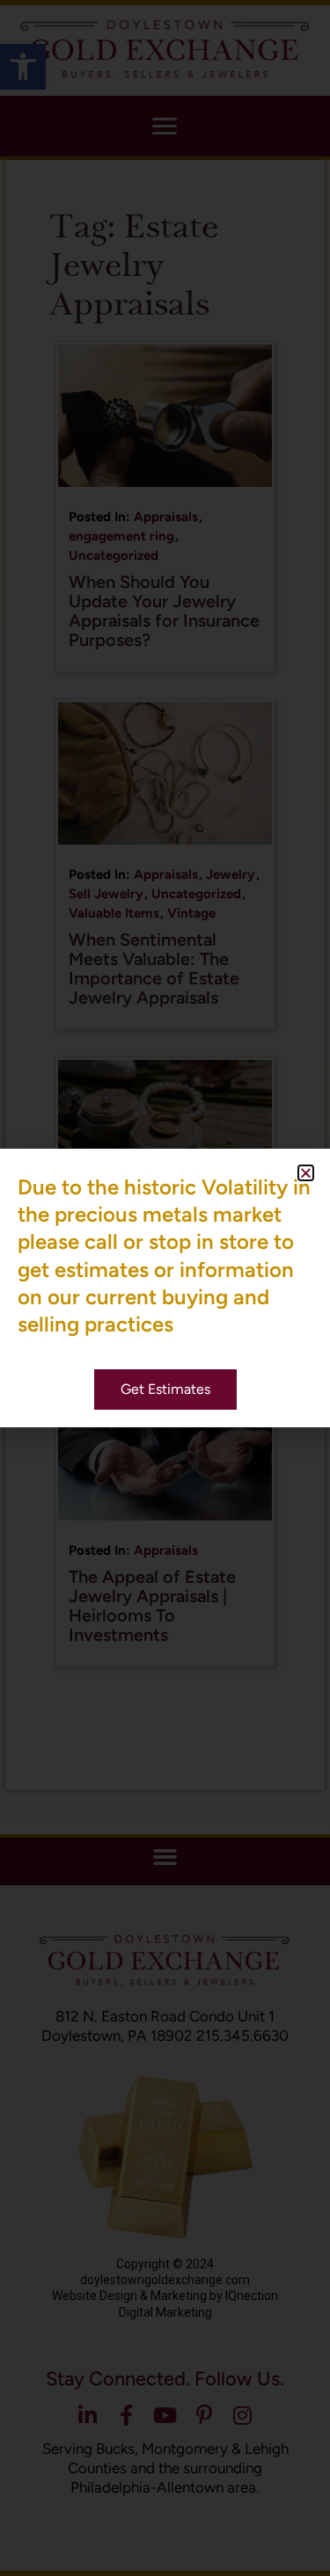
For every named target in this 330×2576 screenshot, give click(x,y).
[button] (306, 1173)
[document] (165, 1288)
